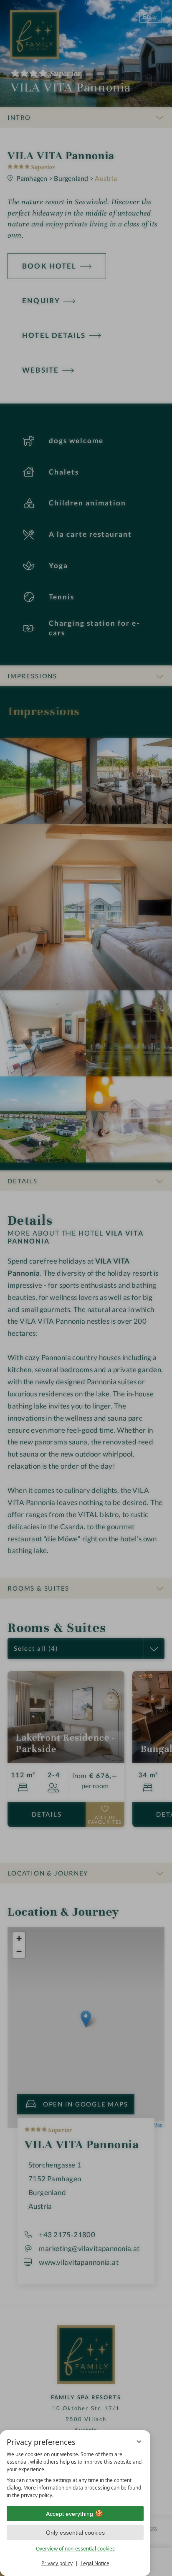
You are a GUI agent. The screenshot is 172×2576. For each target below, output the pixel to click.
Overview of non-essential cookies (75, 2549)
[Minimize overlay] (139, 2441)
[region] (75, 2475)
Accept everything (70, 2514)
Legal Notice (95, 2563)
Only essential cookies (75, 2533)
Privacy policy (57, 2563)
